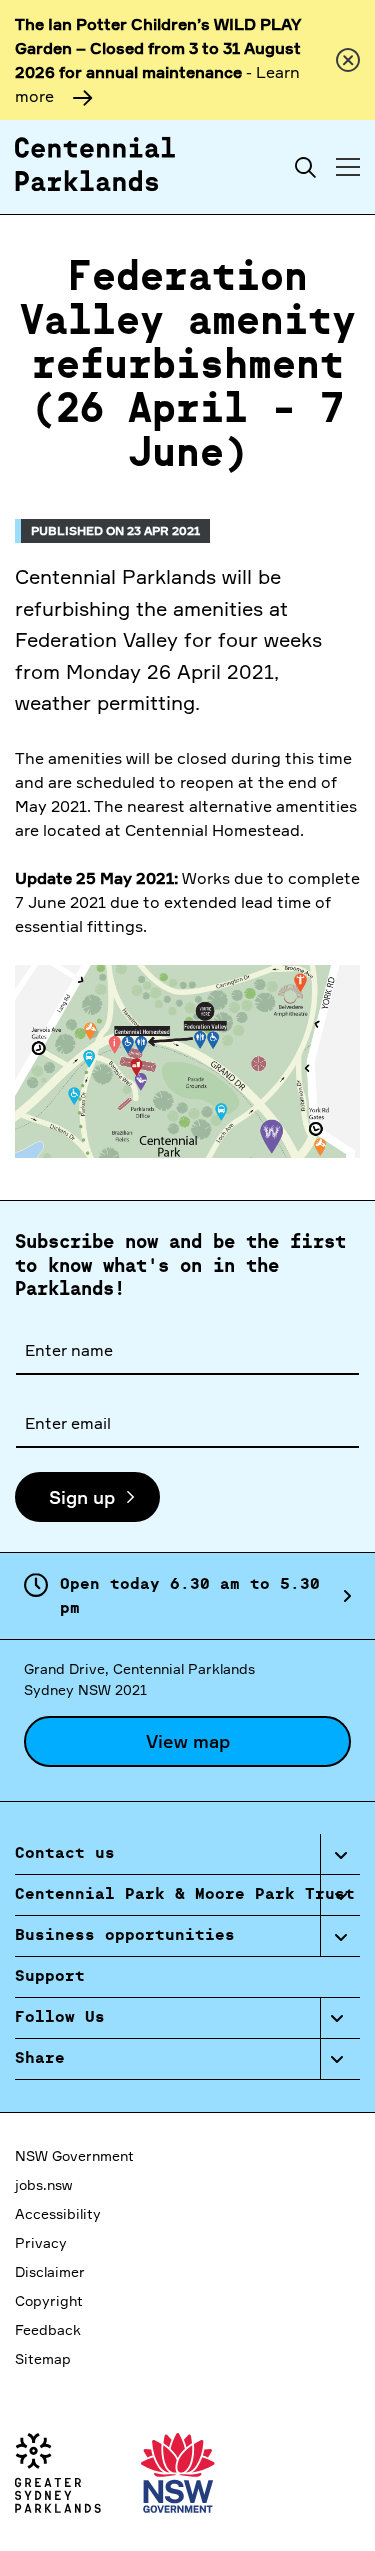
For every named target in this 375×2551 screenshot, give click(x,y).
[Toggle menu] (348, 167)
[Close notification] (348, 60)
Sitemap (43, 2358)
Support (50, 1977)
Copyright (49, 2300)
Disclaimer (50, 2271)
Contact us (65, 1854)
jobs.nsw (43, 2184)
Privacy (41, 2242)
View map (188, 1741)
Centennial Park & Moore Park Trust (185, 1895)
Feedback (48, 2329)
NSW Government (74, 2155)
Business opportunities (125, 1936)
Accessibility (58, 2213)
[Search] (305, 167)
